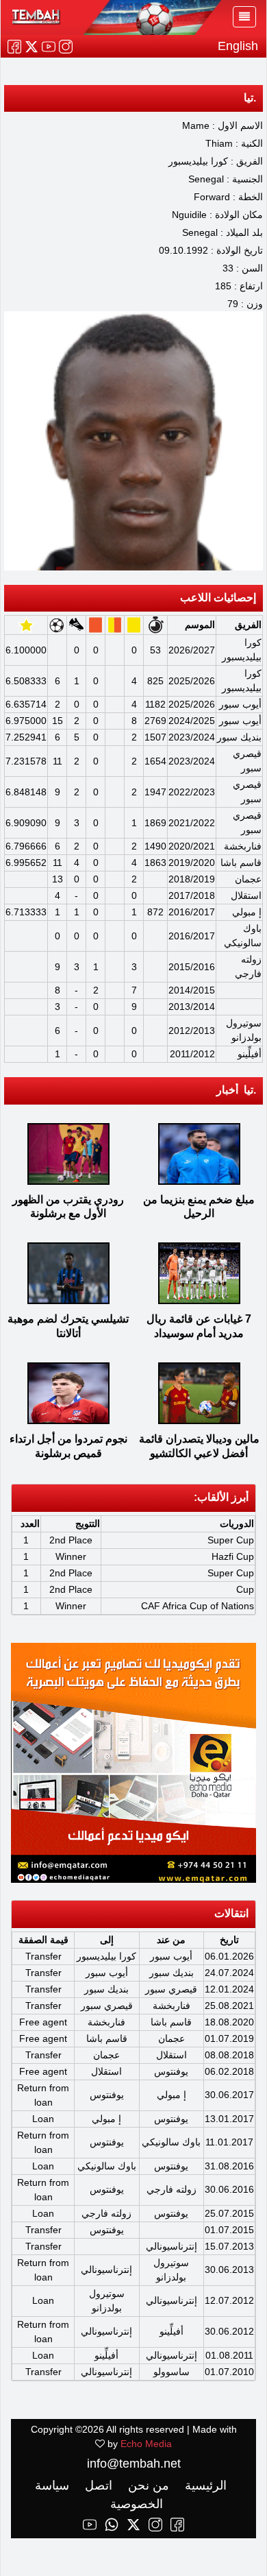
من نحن (147, 2485)
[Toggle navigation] (244, 17)
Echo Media (146, 2444)
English (238, 46)
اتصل (97, 2485)
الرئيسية (204, 2485)
